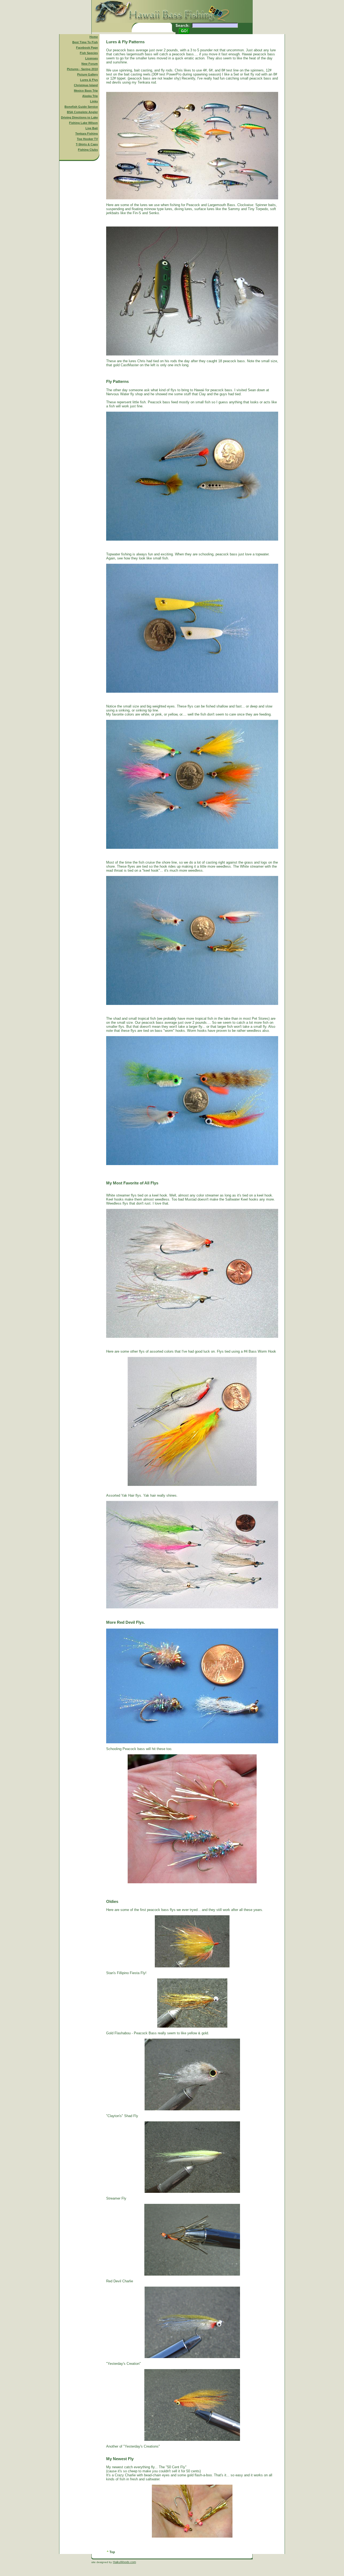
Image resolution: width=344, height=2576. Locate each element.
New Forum (90, 64)
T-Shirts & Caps (87, 144)
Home (94, 37)
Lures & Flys (89, 80)
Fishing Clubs (88, 150)
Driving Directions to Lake (79, 117)
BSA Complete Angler (82, 112)
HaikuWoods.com (124, 2562)
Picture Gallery (87, 74)
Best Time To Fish (85, 42)
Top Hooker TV (87, 139)
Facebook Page (87, 48)
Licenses (92, 58)
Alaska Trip (90, 96)
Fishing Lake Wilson (83, 123)
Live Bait (92, 128)
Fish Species (89, 53)
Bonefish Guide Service (81, 107)
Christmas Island (86, 85)
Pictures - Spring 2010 (82, 69)
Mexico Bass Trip (86, 91)
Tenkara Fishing (87, 134)
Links (94, 101)
